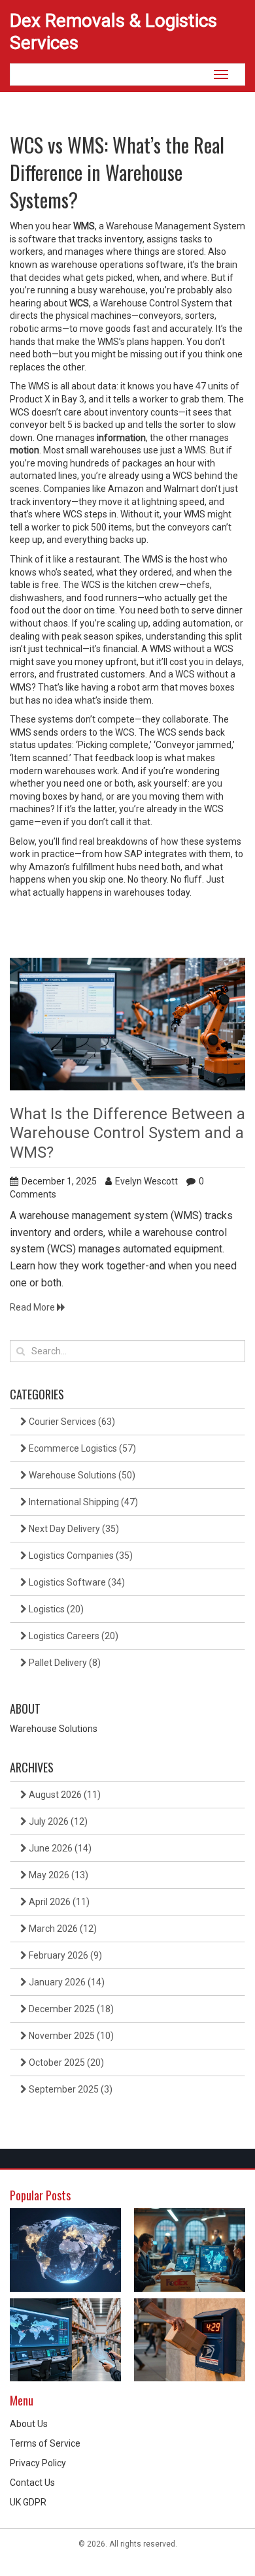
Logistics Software (76, 1582)
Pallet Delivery (64, 1663)
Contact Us (32, 2483)
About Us (29, 2424)
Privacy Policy (38, 2463)
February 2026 (64, 1955)
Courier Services (71, 1422)
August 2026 (64, 1795)
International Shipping (82, 1502)
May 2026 (58, 1875)
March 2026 (62, 1929)
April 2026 (58, 1902)
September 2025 (70, 2089)
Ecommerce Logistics (81, 1448)
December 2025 (70, 2009)
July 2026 (57, 1821)
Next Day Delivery (73, 1529)
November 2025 (70, 2036)
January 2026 (66, 1982)
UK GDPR (28, 2502)
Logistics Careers (73, 1636)
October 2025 (65, 2062)
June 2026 (59, 1848)
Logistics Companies (80, 1556)
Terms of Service (45, 2443)
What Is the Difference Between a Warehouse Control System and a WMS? (127, 1133)
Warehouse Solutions (81, 1475)
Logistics (55, 1609)
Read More (33, 1307)
